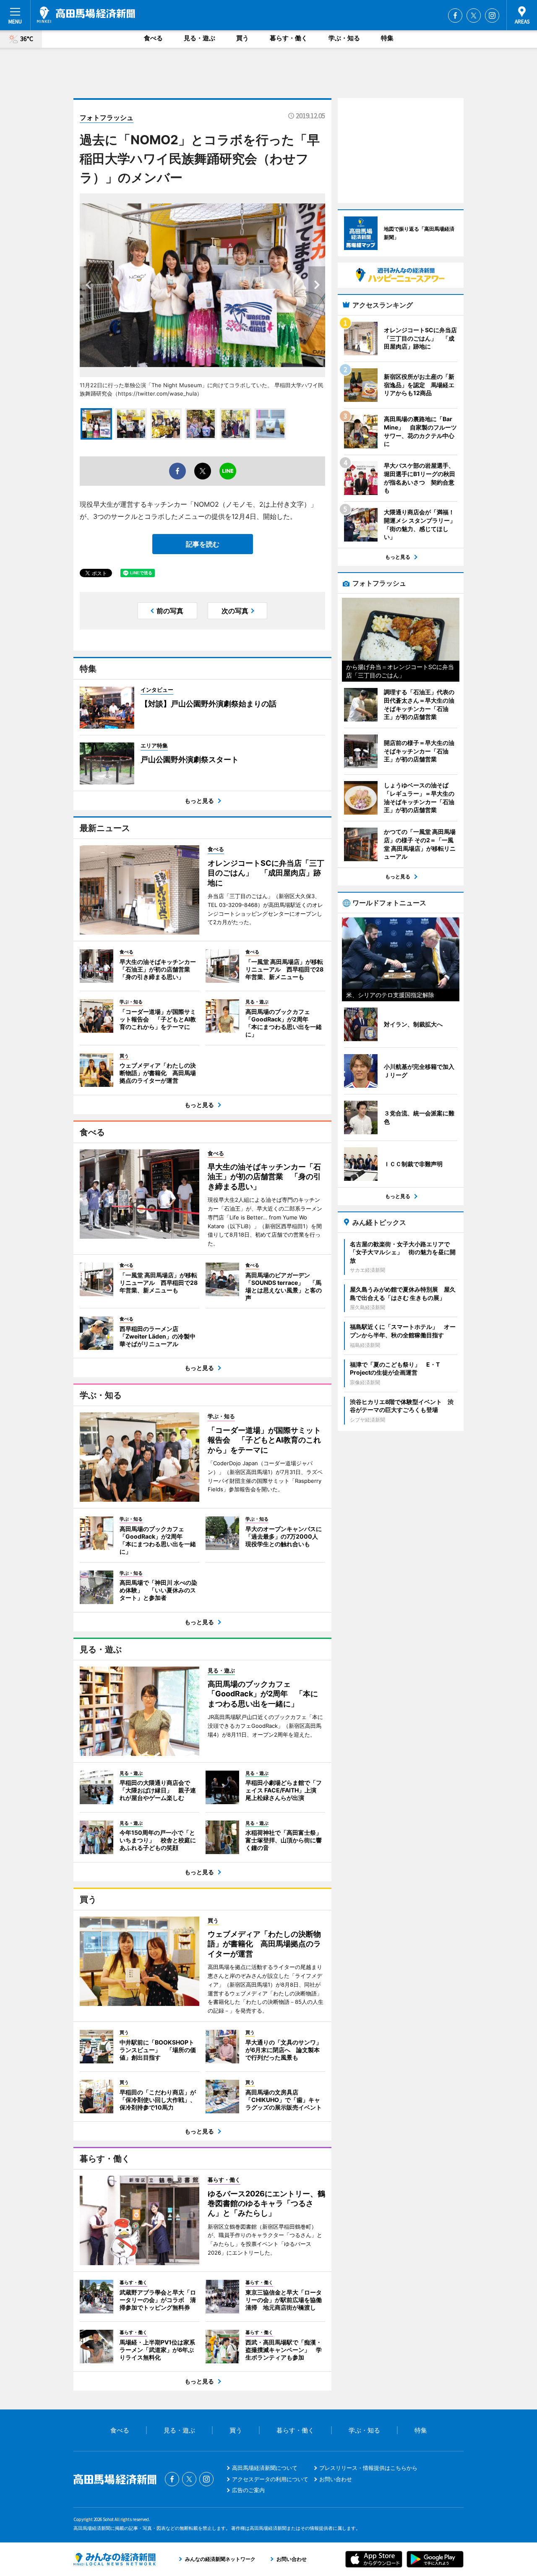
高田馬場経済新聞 (86, 15)
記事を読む (203, 544)
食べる (153, 38)
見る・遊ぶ (199, 38)
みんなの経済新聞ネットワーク (115, 2559)
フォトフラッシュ (107, 117)
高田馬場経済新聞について (265, 2468)
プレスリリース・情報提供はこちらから (368, 2468)
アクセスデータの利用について (270, 2479)
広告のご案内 (248, 2490)
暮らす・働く (289, 38)
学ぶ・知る (344, 38)
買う (242, 38)
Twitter (474, 16)
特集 (387, 38)
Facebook (455, 16)
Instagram (492, 16)
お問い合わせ (336, 2479)
